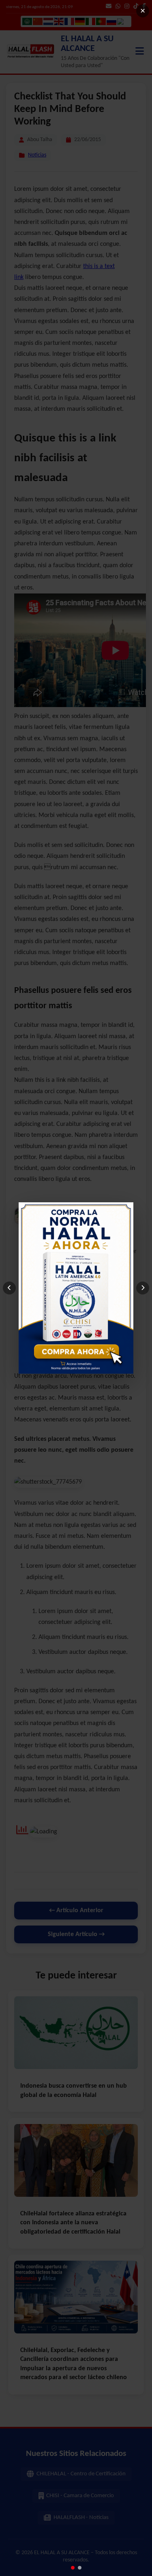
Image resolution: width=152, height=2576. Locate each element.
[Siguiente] (143, 1288)
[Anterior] (9, 1288)
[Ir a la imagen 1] (73, 2568)
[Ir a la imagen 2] (80, 2568)
